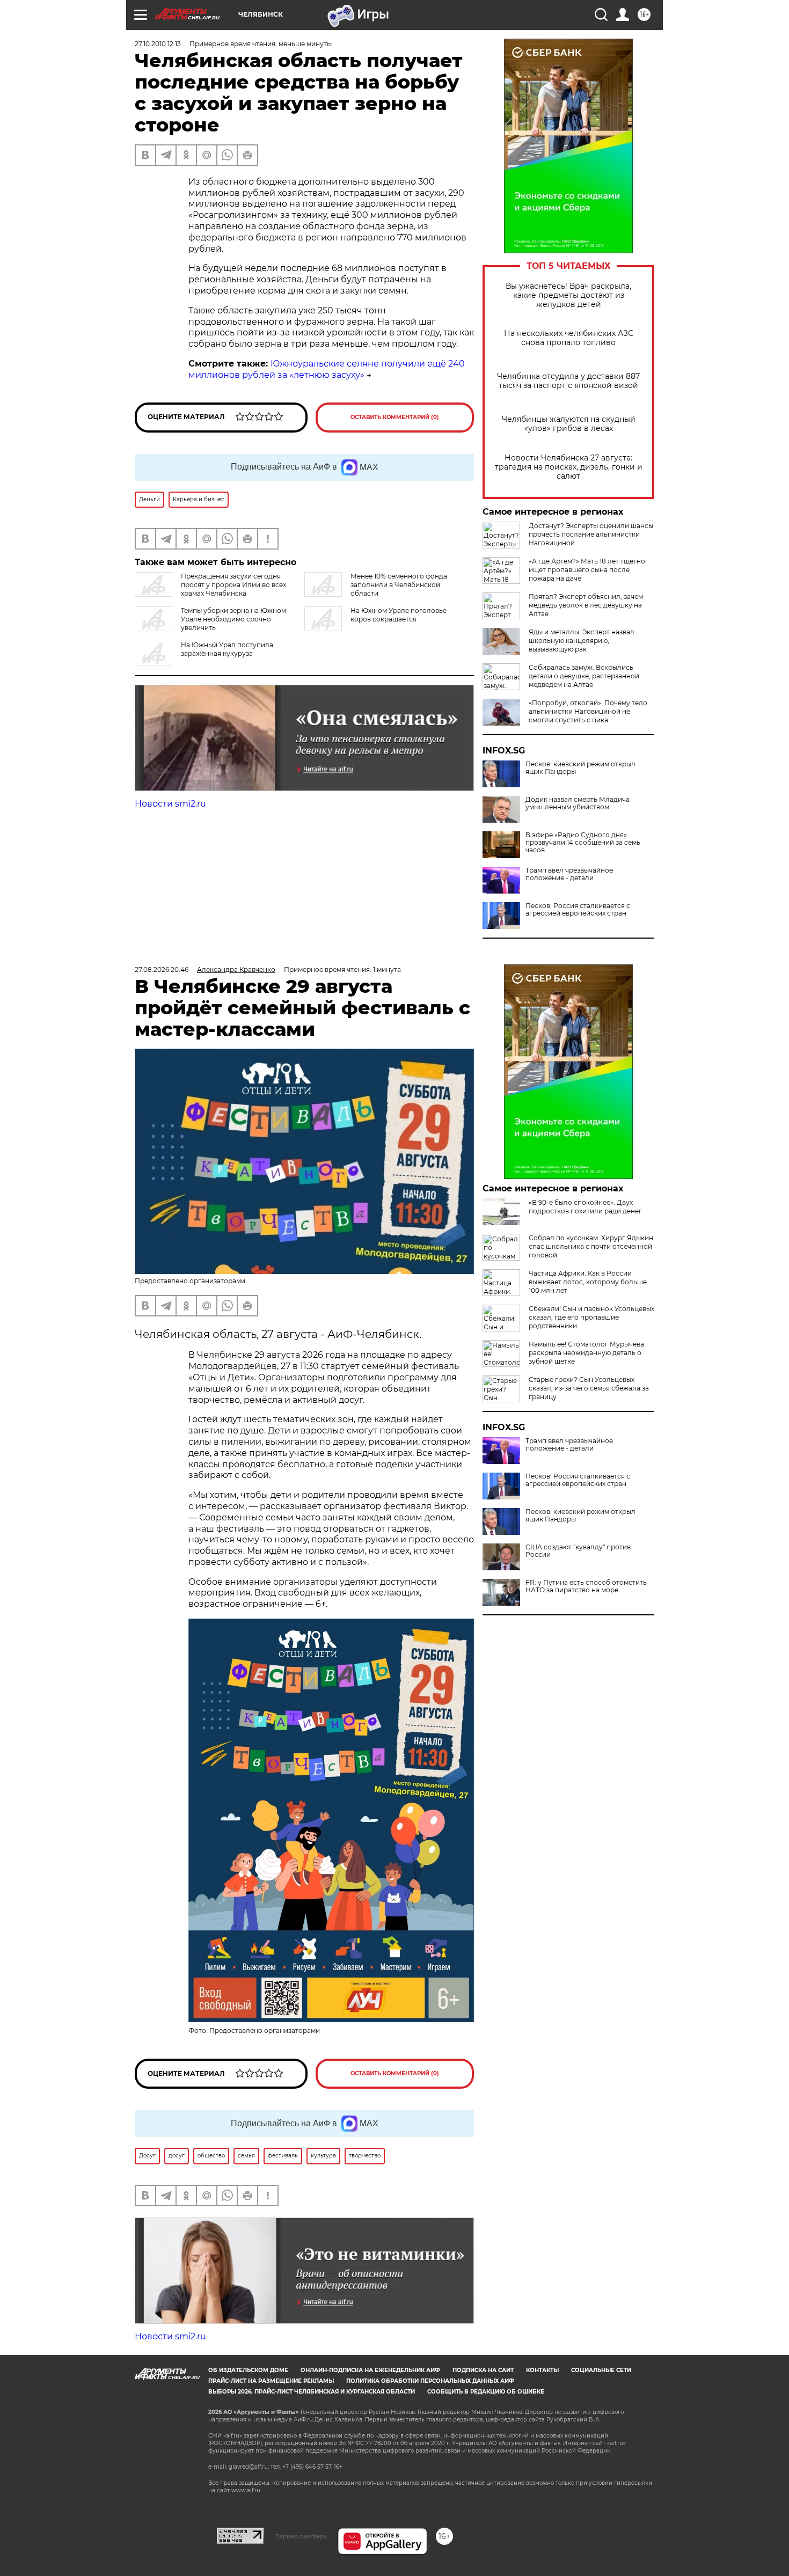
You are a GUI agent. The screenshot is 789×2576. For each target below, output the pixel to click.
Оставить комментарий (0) (395, 417)
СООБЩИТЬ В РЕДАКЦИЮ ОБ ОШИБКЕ (486, 2392)
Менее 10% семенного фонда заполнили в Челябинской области (399, 585)
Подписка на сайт (483, 2370)
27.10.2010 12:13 (158, 44)
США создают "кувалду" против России (578, 1551)
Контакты (542, 2370)
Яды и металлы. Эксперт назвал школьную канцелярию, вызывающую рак (582, 641)
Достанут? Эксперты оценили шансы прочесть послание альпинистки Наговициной (591, 534)
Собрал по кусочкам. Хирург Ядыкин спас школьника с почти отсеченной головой (591, 1246)
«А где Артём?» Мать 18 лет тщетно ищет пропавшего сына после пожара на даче (587, 570)
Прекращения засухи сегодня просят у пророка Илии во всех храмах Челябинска (233, 585)
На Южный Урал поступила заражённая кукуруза (227, 649)
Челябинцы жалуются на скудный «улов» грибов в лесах (569, 424)
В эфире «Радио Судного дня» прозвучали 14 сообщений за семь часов (583, 843)
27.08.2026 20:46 (162, 969)
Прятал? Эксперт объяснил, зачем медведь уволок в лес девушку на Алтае (586, 605)
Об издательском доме (248, 2370)
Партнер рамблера (301, 2536)
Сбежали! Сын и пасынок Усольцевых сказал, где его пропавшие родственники (591, 1317)
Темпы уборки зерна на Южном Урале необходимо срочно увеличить (233, 619)
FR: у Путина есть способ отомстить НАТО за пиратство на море (586, 1586)
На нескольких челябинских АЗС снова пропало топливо (569, 338)
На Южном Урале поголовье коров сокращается (399, 615)
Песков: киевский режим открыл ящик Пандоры (580, 768)
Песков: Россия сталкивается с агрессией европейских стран (578, 910)
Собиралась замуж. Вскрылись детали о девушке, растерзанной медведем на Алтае (584, 676)
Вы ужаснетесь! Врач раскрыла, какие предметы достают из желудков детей (568, 295)
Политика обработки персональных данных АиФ (430, 2381)
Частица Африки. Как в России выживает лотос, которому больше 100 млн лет (588, 1282)
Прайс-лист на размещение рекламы (271, 2381)
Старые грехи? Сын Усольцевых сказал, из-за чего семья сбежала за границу (589, 1388)
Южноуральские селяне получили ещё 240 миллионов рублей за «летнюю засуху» (327, 369)
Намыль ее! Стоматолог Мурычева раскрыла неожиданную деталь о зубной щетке (586, 1353)
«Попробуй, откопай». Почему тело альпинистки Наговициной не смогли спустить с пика (588, 711)
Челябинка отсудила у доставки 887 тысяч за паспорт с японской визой (568, 381)
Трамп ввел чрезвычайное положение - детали (569, 874)
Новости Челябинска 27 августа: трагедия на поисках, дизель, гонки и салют (569, 467)
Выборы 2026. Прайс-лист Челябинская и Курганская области (312, 2392)
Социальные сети (601, 2370)
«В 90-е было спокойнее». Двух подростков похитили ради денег (585, 1207)
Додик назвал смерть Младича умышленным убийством (578, 803)
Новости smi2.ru (170, 804)
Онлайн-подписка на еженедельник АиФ (370, 2370)
